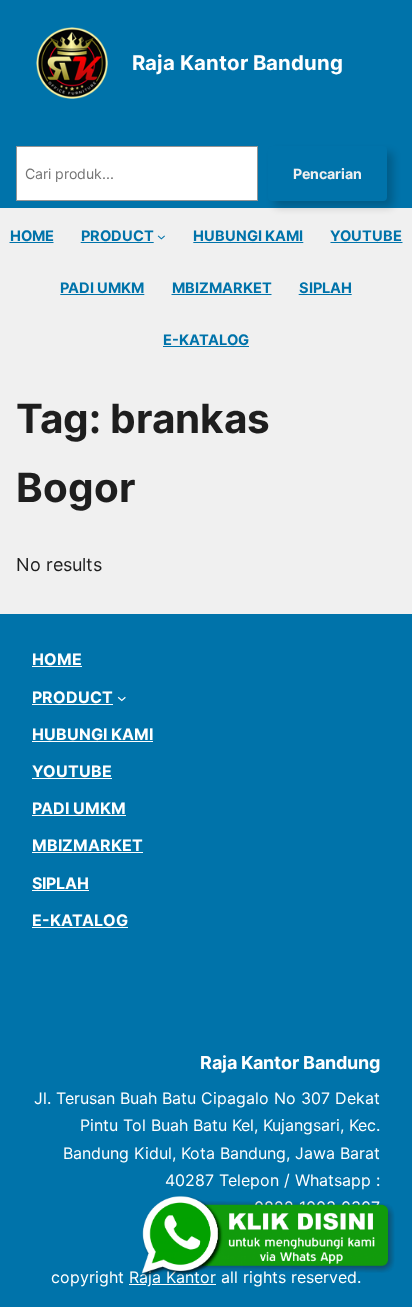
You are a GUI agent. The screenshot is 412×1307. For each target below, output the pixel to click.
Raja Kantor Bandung (237, 62)
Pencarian (327, 173)
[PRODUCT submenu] (161, 236)
